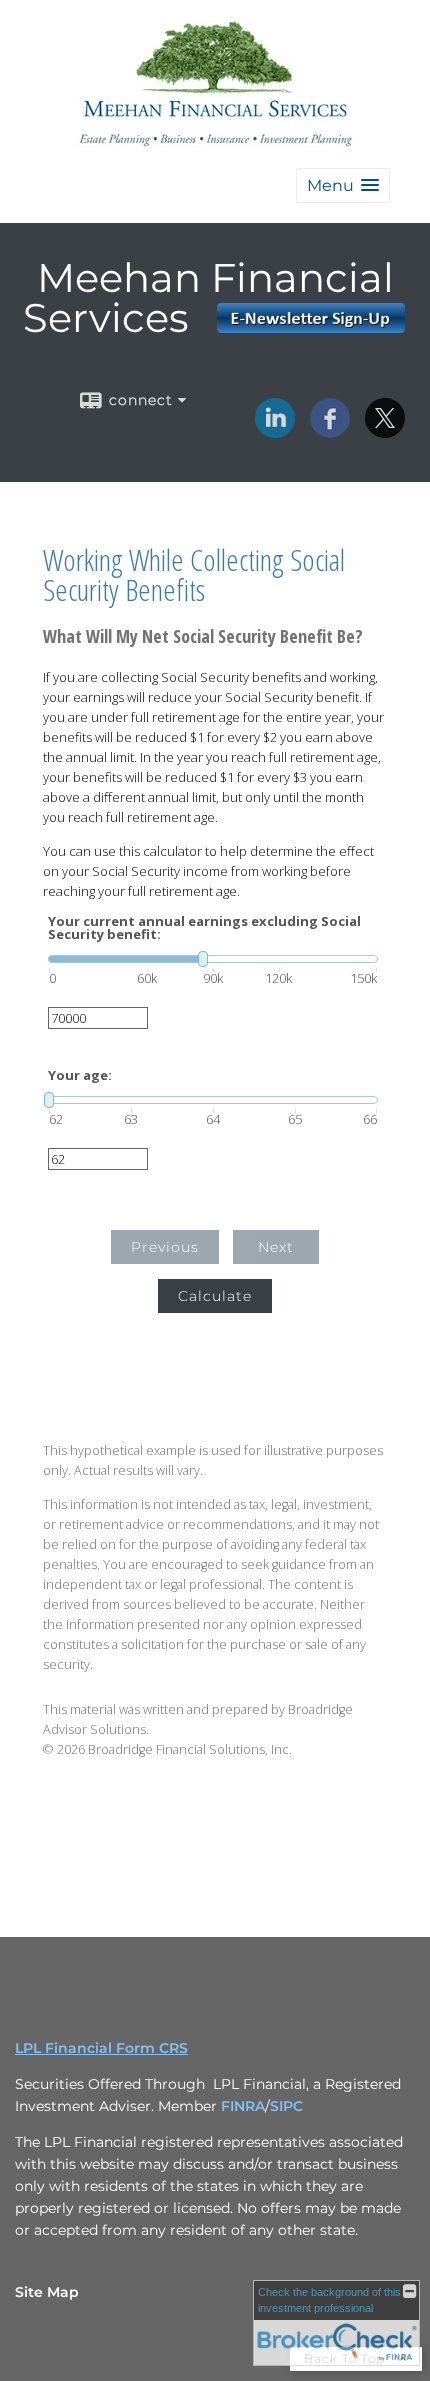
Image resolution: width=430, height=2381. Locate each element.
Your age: (80, 1075)
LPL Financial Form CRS (101, 2048)
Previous (165, 1247)
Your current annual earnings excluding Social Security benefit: (204, 928)
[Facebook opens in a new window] (330, 431)
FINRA (243, 2106)
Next (276, 1247)
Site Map (47, 2292)
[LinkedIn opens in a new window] (275, 431)
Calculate (215, 1296)
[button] (343, 185)
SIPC (286, 2106)
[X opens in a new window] (385, 431)
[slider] (213, 959)
